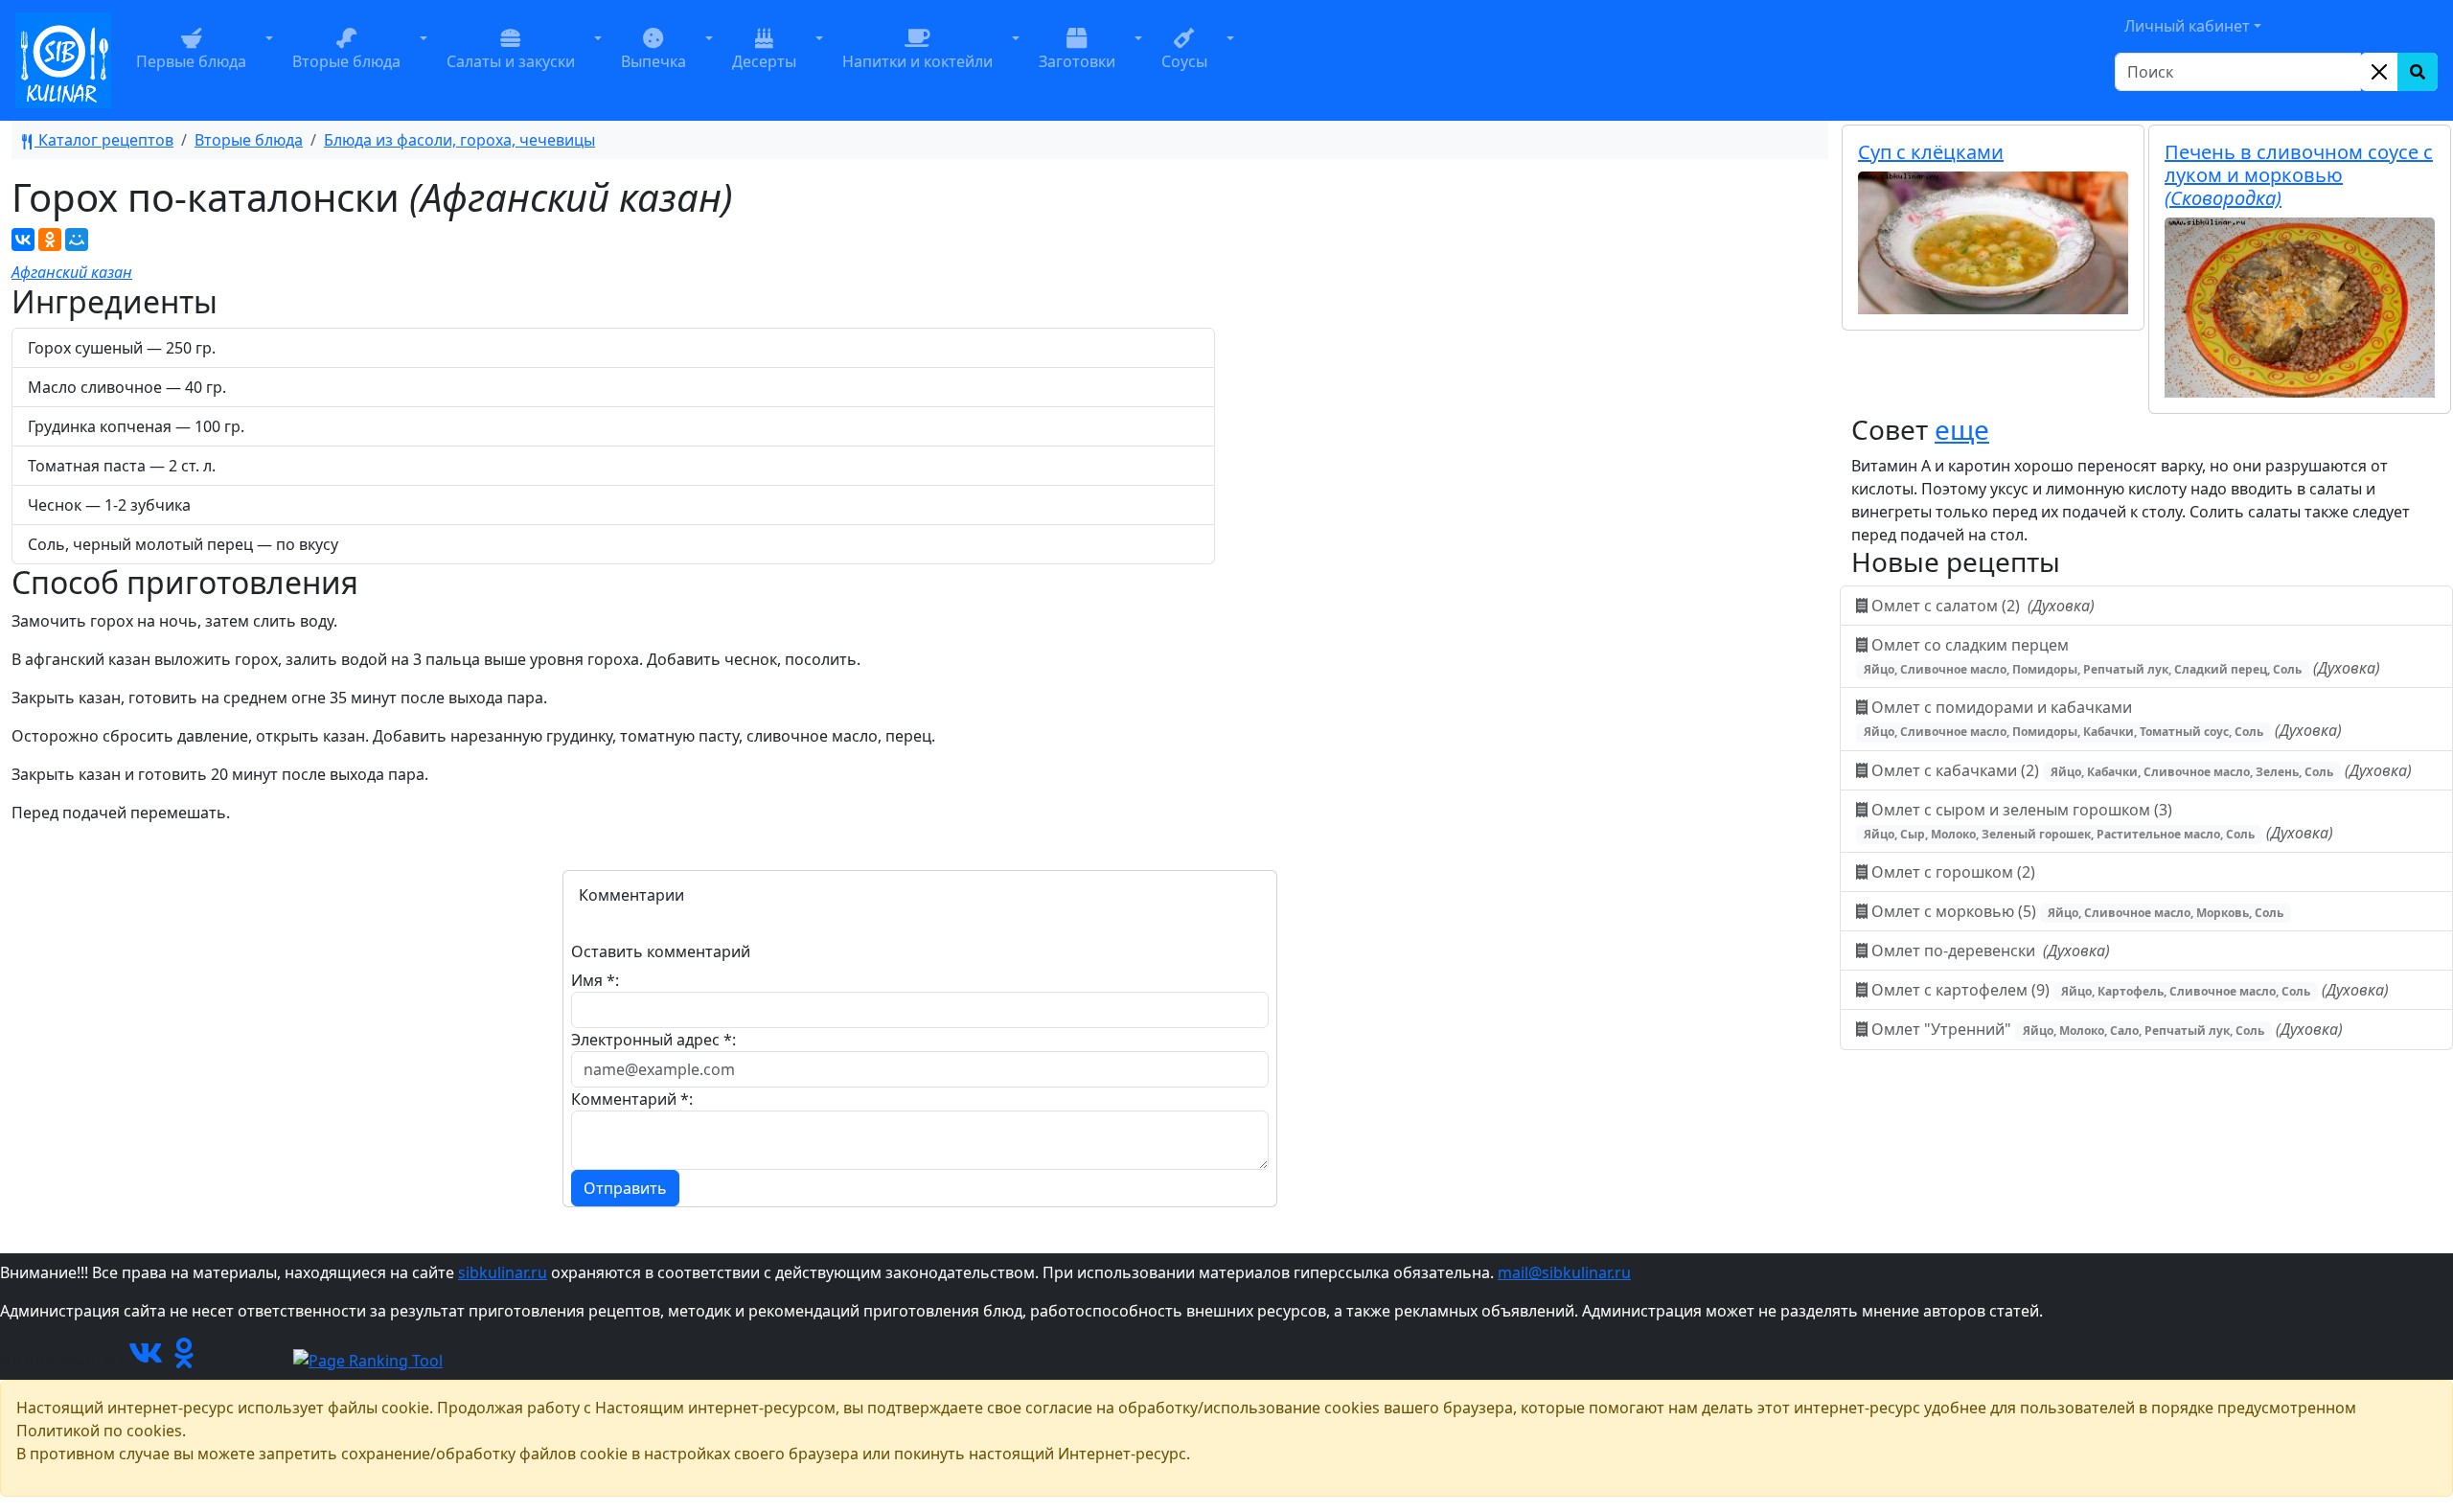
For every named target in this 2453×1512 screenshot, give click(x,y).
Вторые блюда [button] (346, 61)
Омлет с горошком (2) (1953, 872)
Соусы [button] (1184, 61)
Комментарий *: (632, 1099)
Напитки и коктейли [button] (917, 61)
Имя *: (595, 980)
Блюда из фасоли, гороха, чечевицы (459, 140)
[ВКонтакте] (23, 240)
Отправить (625, 1188)
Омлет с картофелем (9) (2128, 990)
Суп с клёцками (1931, 152)
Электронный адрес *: (653, 1040)
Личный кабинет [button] (2187, 26)
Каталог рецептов (104, 140)
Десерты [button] (764, 61)
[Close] (2379, 72)
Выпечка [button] (653, 61)
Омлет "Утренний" (2105, 1029)
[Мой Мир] (77, 240)
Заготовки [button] (1077, 61)
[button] (269, 60)
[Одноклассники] (50, 240)
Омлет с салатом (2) (1981, 606)
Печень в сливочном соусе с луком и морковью (2299, 175)
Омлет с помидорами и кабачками (2103, 719)
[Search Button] (2418, 72)
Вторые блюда (249, 140)
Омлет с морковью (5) (2075, 911)
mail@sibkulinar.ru (1564, 1272)
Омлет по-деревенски (1989, 951)
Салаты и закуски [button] (511, 61)
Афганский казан (72, 272)
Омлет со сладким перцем (2122, 656)
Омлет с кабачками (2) (2140, 770)
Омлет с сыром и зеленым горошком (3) (2098, 821)
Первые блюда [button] (191, 61)
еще (1962, 429)
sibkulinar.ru (503, 1272)
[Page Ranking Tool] (368, 1359)
